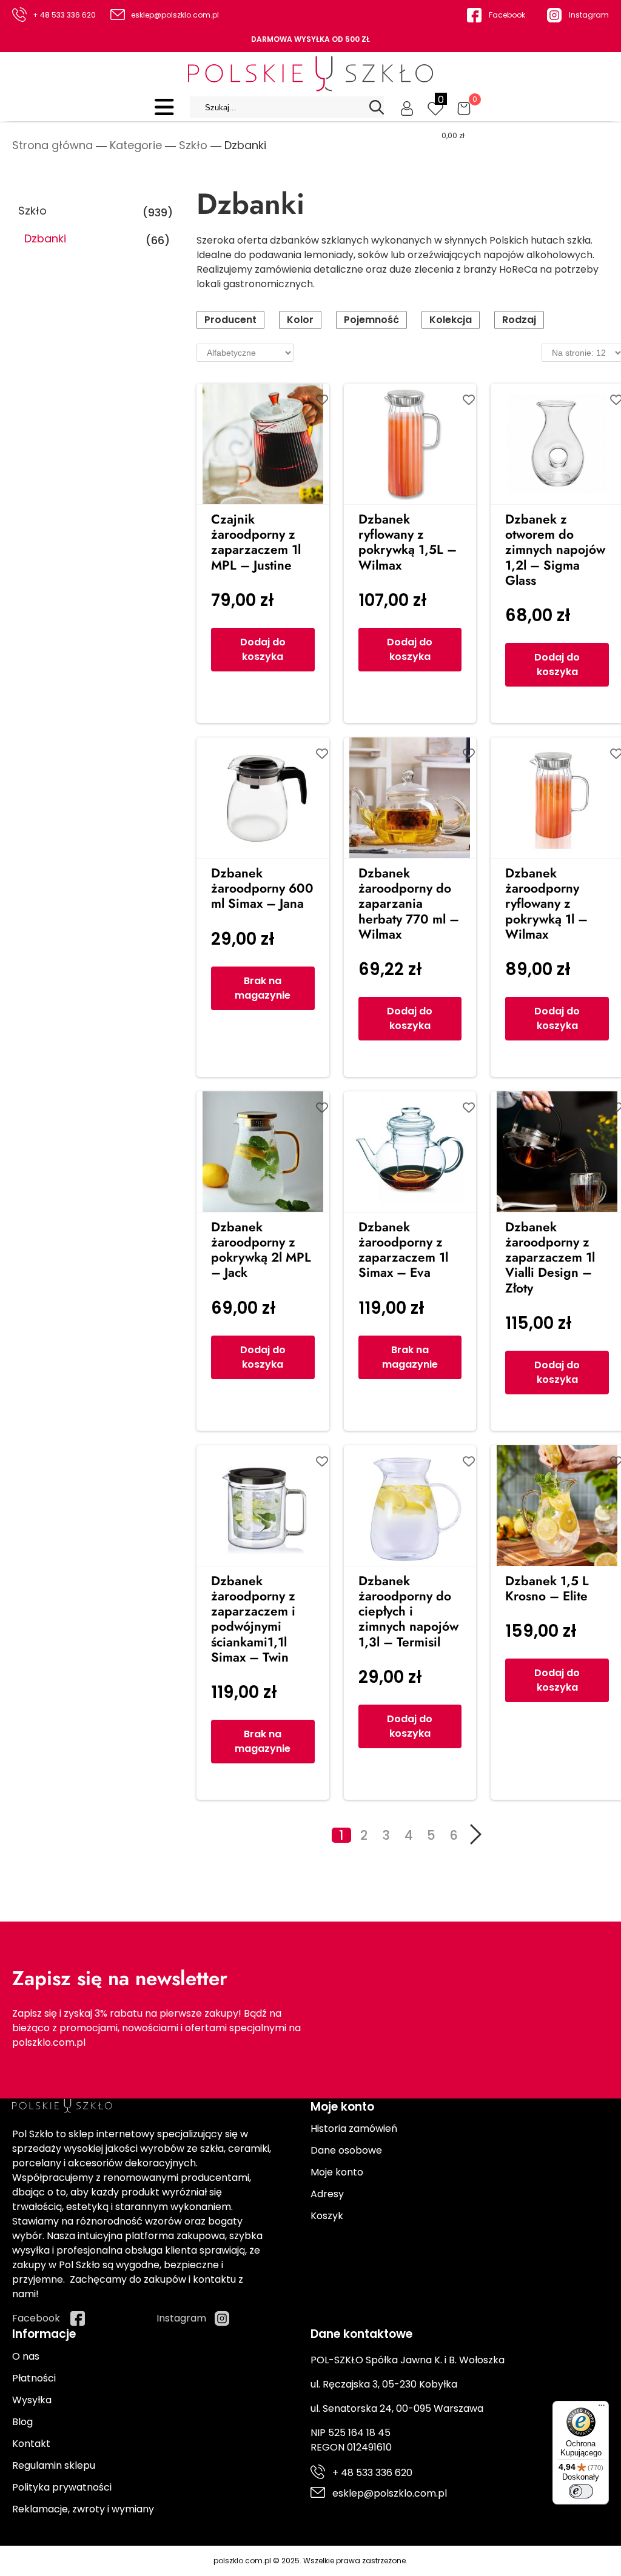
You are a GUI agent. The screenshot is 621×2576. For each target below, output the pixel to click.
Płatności (34, 2378)
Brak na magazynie (263, 988)
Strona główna (52, 145)
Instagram (589, 15)
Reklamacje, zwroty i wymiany (83, 2509)
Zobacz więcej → (76, 607)
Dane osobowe (346, 2150)
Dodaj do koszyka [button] (263, 649)
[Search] (377, 107)
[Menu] (602, 2408)
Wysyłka (32, 2400)
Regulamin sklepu (54, 2465)
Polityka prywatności (62, 2487)
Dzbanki (45, 239)
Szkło (193, 145)
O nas (26, 2356)
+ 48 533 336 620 (64, 15)
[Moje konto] (407, 107)
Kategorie (136, 145)
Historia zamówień (354, 2128)
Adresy (327, 2194)
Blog (22, 2422)
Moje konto (337, 2172)
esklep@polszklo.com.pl (175, 15)
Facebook (507, 15)
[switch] (581, 2491)
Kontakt (31, 2444)
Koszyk (327, 2216)
